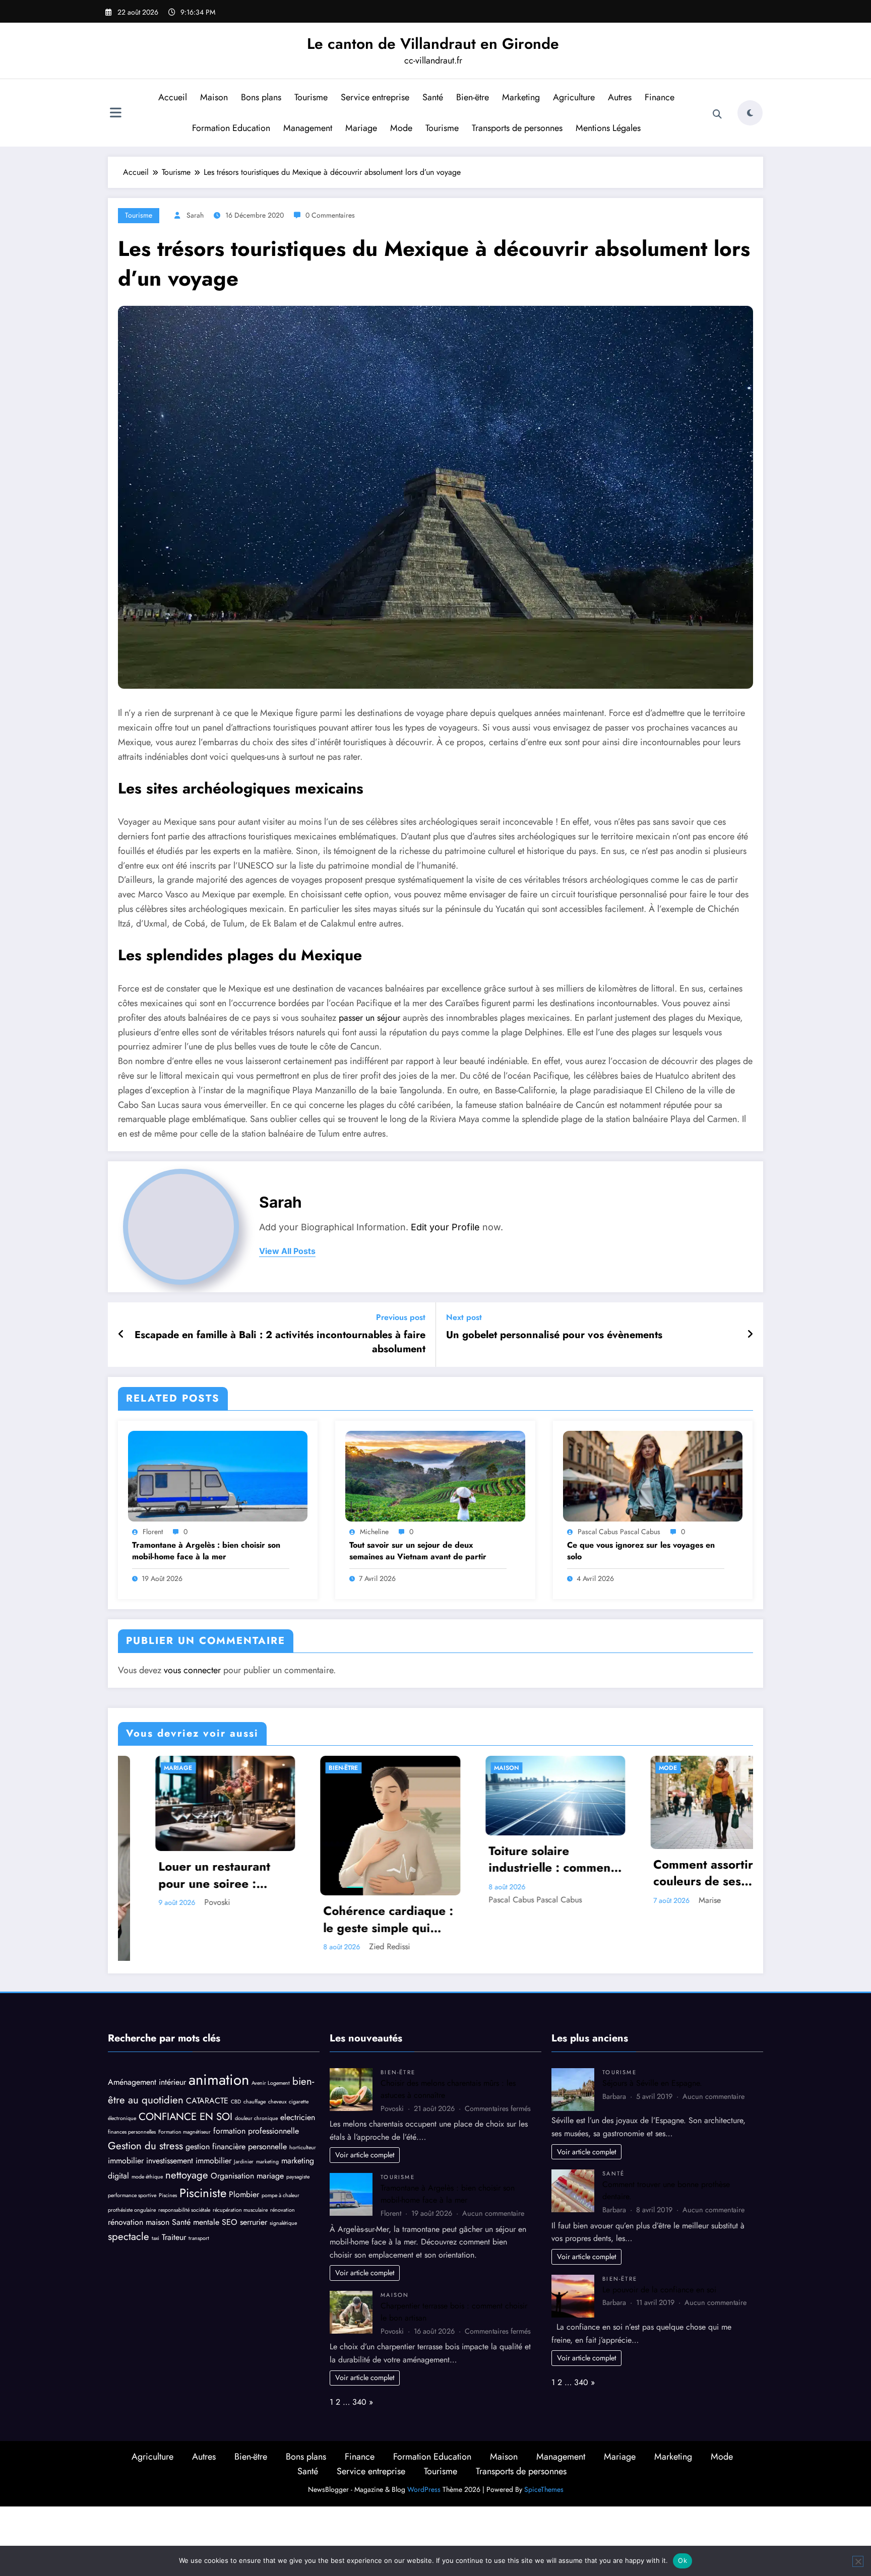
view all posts (287, 1251)
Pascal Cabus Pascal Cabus (619, 1532)
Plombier (244, 2150)
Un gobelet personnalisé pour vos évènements (554, 1335)
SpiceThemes (544, 2445)
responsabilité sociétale (184, 2165)
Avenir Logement (271, 2038)
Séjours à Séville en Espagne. (652, 2038)
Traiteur (174, 2192)
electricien (298, 2072)
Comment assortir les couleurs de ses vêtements (349, 1873)
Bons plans (261, 97)
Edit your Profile (445, 1227)
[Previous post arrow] (121, 1335)
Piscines (168, 2151)
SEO (230, 2177)
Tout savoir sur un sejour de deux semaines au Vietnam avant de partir (418, 1551)
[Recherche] (717, 114)
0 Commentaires (330, 215)
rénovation (283, 2165)
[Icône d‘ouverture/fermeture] (115, 114)
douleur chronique (256, 2073)
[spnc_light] (750, 113)
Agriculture (574, 97)
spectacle (129, 2192)
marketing (267, 2117)
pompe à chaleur (281, 2151)
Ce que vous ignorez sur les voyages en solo (641, 1551)
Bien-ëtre (473, 97)
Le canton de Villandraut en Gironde (433, 44)
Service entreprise (375, 97)
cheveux (277, 2057)
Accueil (173, 97)
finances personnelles (132, 2087)
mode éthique (147, 2132)
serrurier (254, 2177)
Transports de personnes (517, 128)
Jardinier (244, 2117)
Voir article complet (365, 2110)
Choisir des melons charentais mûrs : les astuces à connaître (513, 1875)
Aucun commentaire (493, 2168)
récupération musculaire (240, 2165)
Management (308, 128)
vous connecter (192, 1670)
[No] (858, 2561)
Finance (660, 97)
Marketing (521, 97)
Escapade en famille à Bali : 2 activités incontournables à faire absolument (280, 1342)
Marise (346, 1900)
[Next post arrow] (750, 1335)
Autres (620, 97)
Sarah (195, 215)
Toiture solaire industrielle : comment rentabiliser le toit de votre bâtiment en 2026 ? (188, 1859)
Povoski (517, 1902)
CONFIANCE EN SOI (185, 2072)
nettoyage (187, 2130)
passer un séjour (369, 1018)
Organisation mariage (247, 2131)
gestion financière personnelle (236, 2102)
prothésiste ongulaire (132, 2165)
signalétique (283, 2178)
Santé (433, 97)
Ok (682, 2560)
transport (199, 2193)
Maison (214, 97)
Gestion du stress (145, 2101)
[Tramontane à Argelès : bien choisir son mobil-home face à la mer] (218, 1475)
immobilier (126, 2116)
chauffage (255, 2057)
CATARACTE (207, 2056)
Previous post (401, 1317)
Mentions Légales (608, 128)
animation (219, 2035)
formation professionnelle (256, 2086)
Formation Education (231, 128)
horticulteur (303, 2103)
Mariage (361, 128)
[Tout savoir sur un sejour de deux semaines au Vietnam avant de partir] (435, 1475)
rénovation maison (139, 2177)
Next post (464, 1317)
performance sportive (132, 2151)
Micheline (374, 1532)
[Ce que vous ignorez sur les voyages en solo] (653, 1475)
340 (359, 2357)
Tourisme (311, 97)
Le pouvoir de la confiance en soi (659, 2244)
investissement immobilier (189, 2116)
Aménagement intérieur (147, 2037)
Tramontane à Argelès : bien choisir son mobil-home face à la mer (206, 1551)
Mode (401, 128)
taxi (155, 2193)
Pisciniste (203, 2148)
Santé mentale (196, 2177)
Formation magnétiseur (184, 2087)
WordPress (424, 2445)
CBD (236, 2057)
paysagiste (298, 2132)
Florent (153, 1532)
